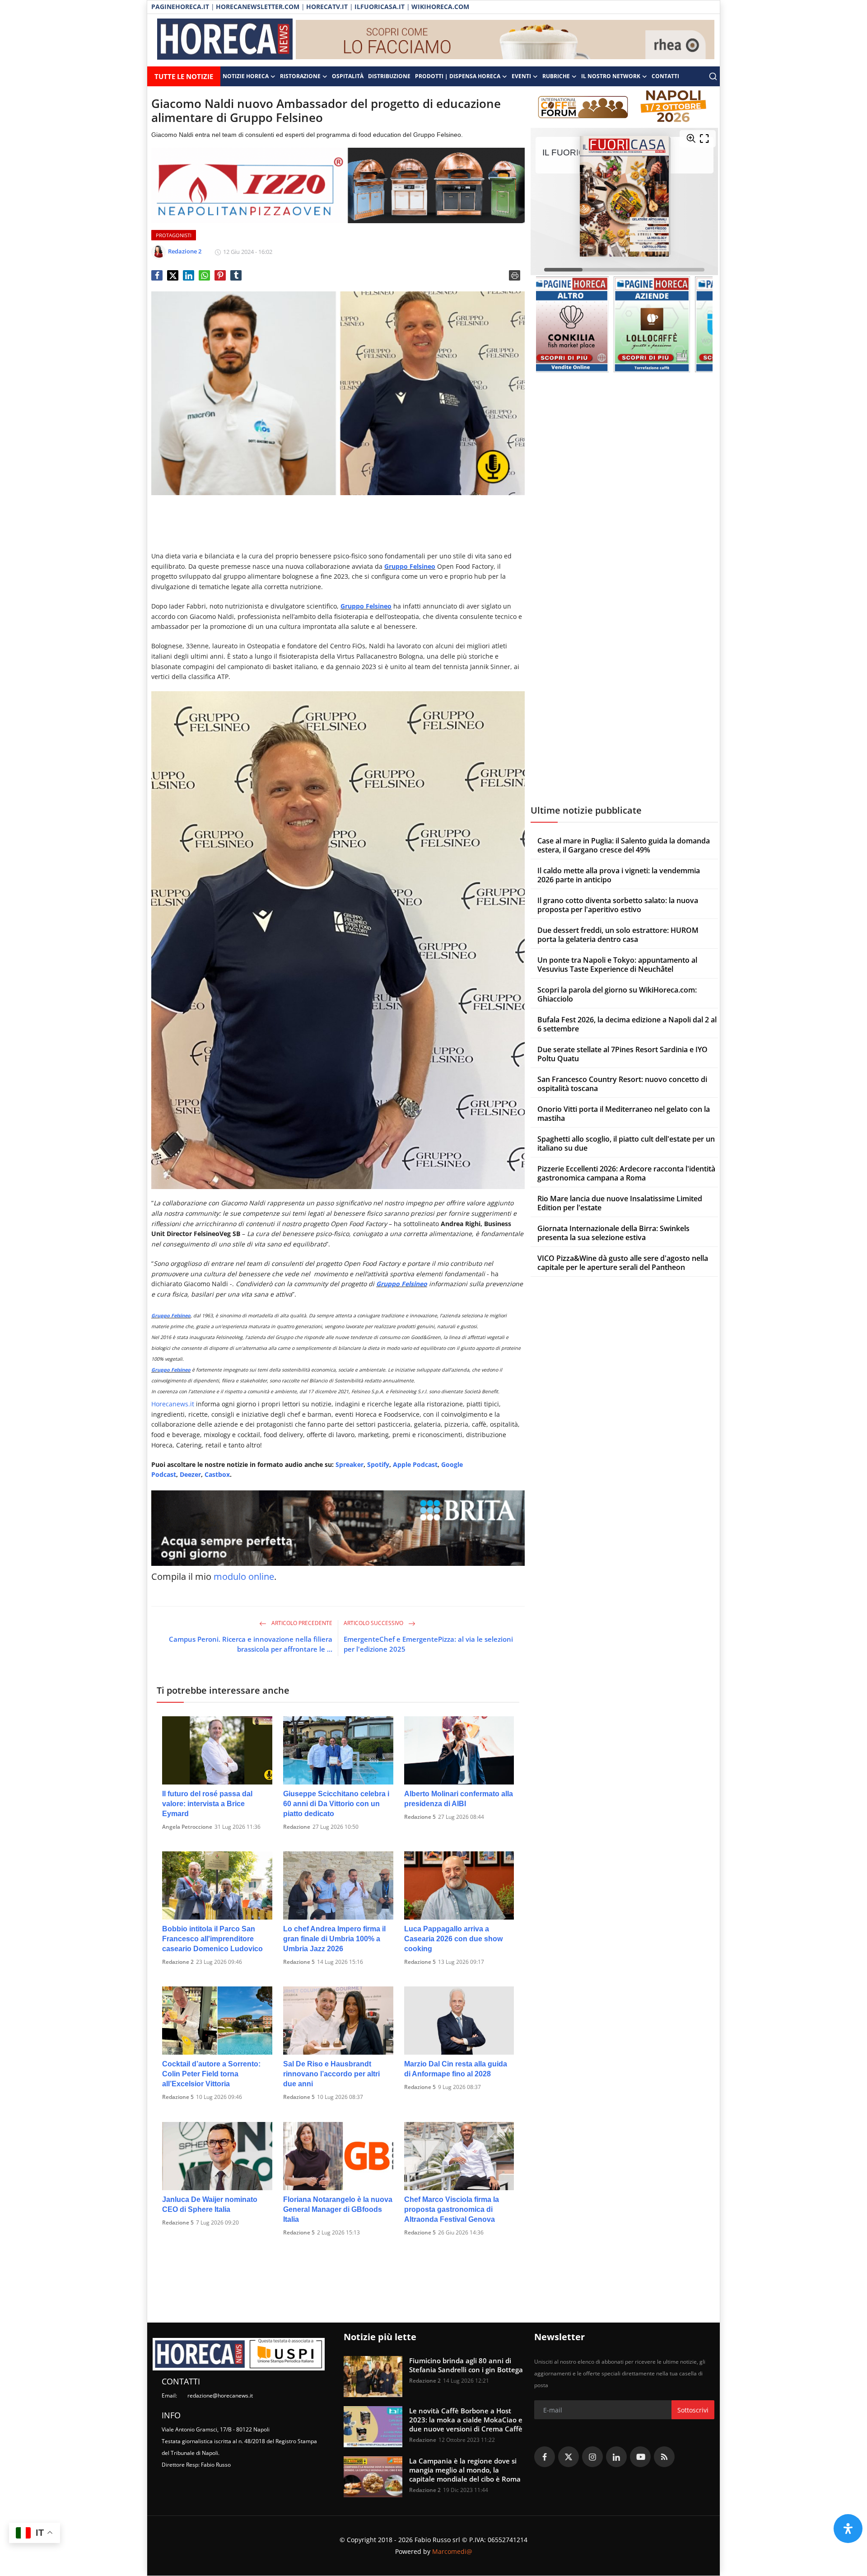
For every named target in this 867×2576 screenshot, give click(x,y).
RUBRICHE (556, 76)
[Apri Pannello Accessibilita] (848, 2529)
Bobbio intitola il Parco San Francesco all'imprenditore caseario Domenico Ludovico (212, 1939)
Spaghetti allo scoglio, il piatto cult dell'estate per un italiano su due (626, 1143)
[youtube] (640, 2457)
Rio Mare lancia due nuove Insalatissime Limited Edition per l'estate (620, 1203)
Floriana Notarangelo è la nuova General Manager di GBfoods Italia (338, 2209)
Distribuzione (389, 76)
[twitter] (569, 2457)
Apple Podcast (415, 1464)
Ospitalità (348, 76)
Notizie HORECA (246, 76)
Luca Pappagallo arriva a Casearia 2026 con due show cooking (453, 1939)
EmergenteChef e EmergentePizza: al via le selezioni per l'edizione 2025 (428, 1644)
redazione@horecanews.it (220, 2396)
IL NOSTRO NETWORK (611, 76)
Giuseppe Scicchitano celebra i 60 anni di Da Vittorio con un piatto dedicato (336, 1804)
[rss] (664, 2457)
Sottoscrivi (693, 2410)
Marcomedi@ (452, 2551)
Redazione (297, 1827)
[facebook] (545, 2457)
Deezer (190, 1474)
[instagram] (592, 2457)
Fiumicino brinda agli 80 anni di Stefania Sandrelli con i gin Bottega (466, 2365)
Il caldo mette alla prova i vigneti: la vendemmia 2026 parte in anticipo (619, 875)
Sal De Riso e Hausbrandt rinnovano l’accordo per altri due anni (331, 2074)
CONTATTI (665, 76)
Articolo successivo (374, 1623)
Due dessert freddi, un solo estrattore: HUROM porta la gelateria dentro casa (618, 935)
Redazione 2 (178, 1962)
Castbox (217, 1474)
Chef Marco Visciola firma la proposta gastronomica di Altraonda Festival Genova (452, 2209)
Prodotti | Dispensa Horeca (458, 76)
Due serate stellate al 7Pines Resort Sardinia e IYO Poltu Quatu (622, 1054)
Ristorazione (300, 76)
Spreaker (350, 1464)
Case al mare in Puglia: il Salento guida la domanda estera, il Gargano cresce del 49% (624, 845)
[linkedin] (616, 2457)
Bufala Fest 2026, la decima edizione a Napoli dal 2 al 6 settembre (627, 1024)
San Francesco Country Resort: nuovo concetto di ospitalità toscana (622, 1084)
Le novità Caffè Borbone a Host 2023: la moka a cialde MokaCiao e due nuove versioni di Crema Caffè (466, 2420)
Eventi (521, 76)
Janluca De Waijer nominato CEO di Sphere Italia (210, 2204)
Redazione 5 (420, 1817)
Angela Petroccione (187, 1827)
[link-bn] (505, 40)
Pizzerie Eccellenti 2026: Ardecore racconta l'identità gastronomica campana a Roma (626, 1173)
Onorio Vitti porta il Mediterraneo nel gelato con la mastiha (624, 1114)
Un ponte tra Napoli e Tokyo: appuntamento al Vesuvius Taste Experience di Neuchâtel (617, 965)
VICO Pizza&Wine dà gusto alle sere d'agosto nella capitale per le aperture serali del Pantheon (623, 1263)
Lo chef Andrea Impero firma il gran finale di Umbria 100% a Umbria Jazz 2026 (334, 1939)
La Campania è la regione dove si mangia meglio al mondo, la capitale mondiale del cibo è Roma (465, 2470)
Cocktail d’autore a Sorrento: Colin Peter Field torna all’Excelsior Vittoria (211, 2074)
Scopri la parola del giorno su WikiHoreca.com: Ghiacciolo (617, 994)
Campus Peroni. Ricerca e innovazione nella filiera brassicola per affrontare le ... (251, 1644)
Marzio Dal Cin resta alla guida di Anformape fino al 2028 (456, 2069)
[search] (713, 76)
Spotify (378, 1464)
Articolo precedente (301, 1623)
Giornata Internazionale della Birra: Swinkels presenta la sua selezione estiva (613, 1233)
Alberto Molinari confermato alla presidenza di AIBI (459, 1799)
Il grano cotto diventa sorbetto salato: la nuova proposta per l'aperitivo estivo (618, 905)
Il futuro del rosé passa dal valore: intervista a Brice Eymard (207, 1804)
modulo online (244, 1576)
